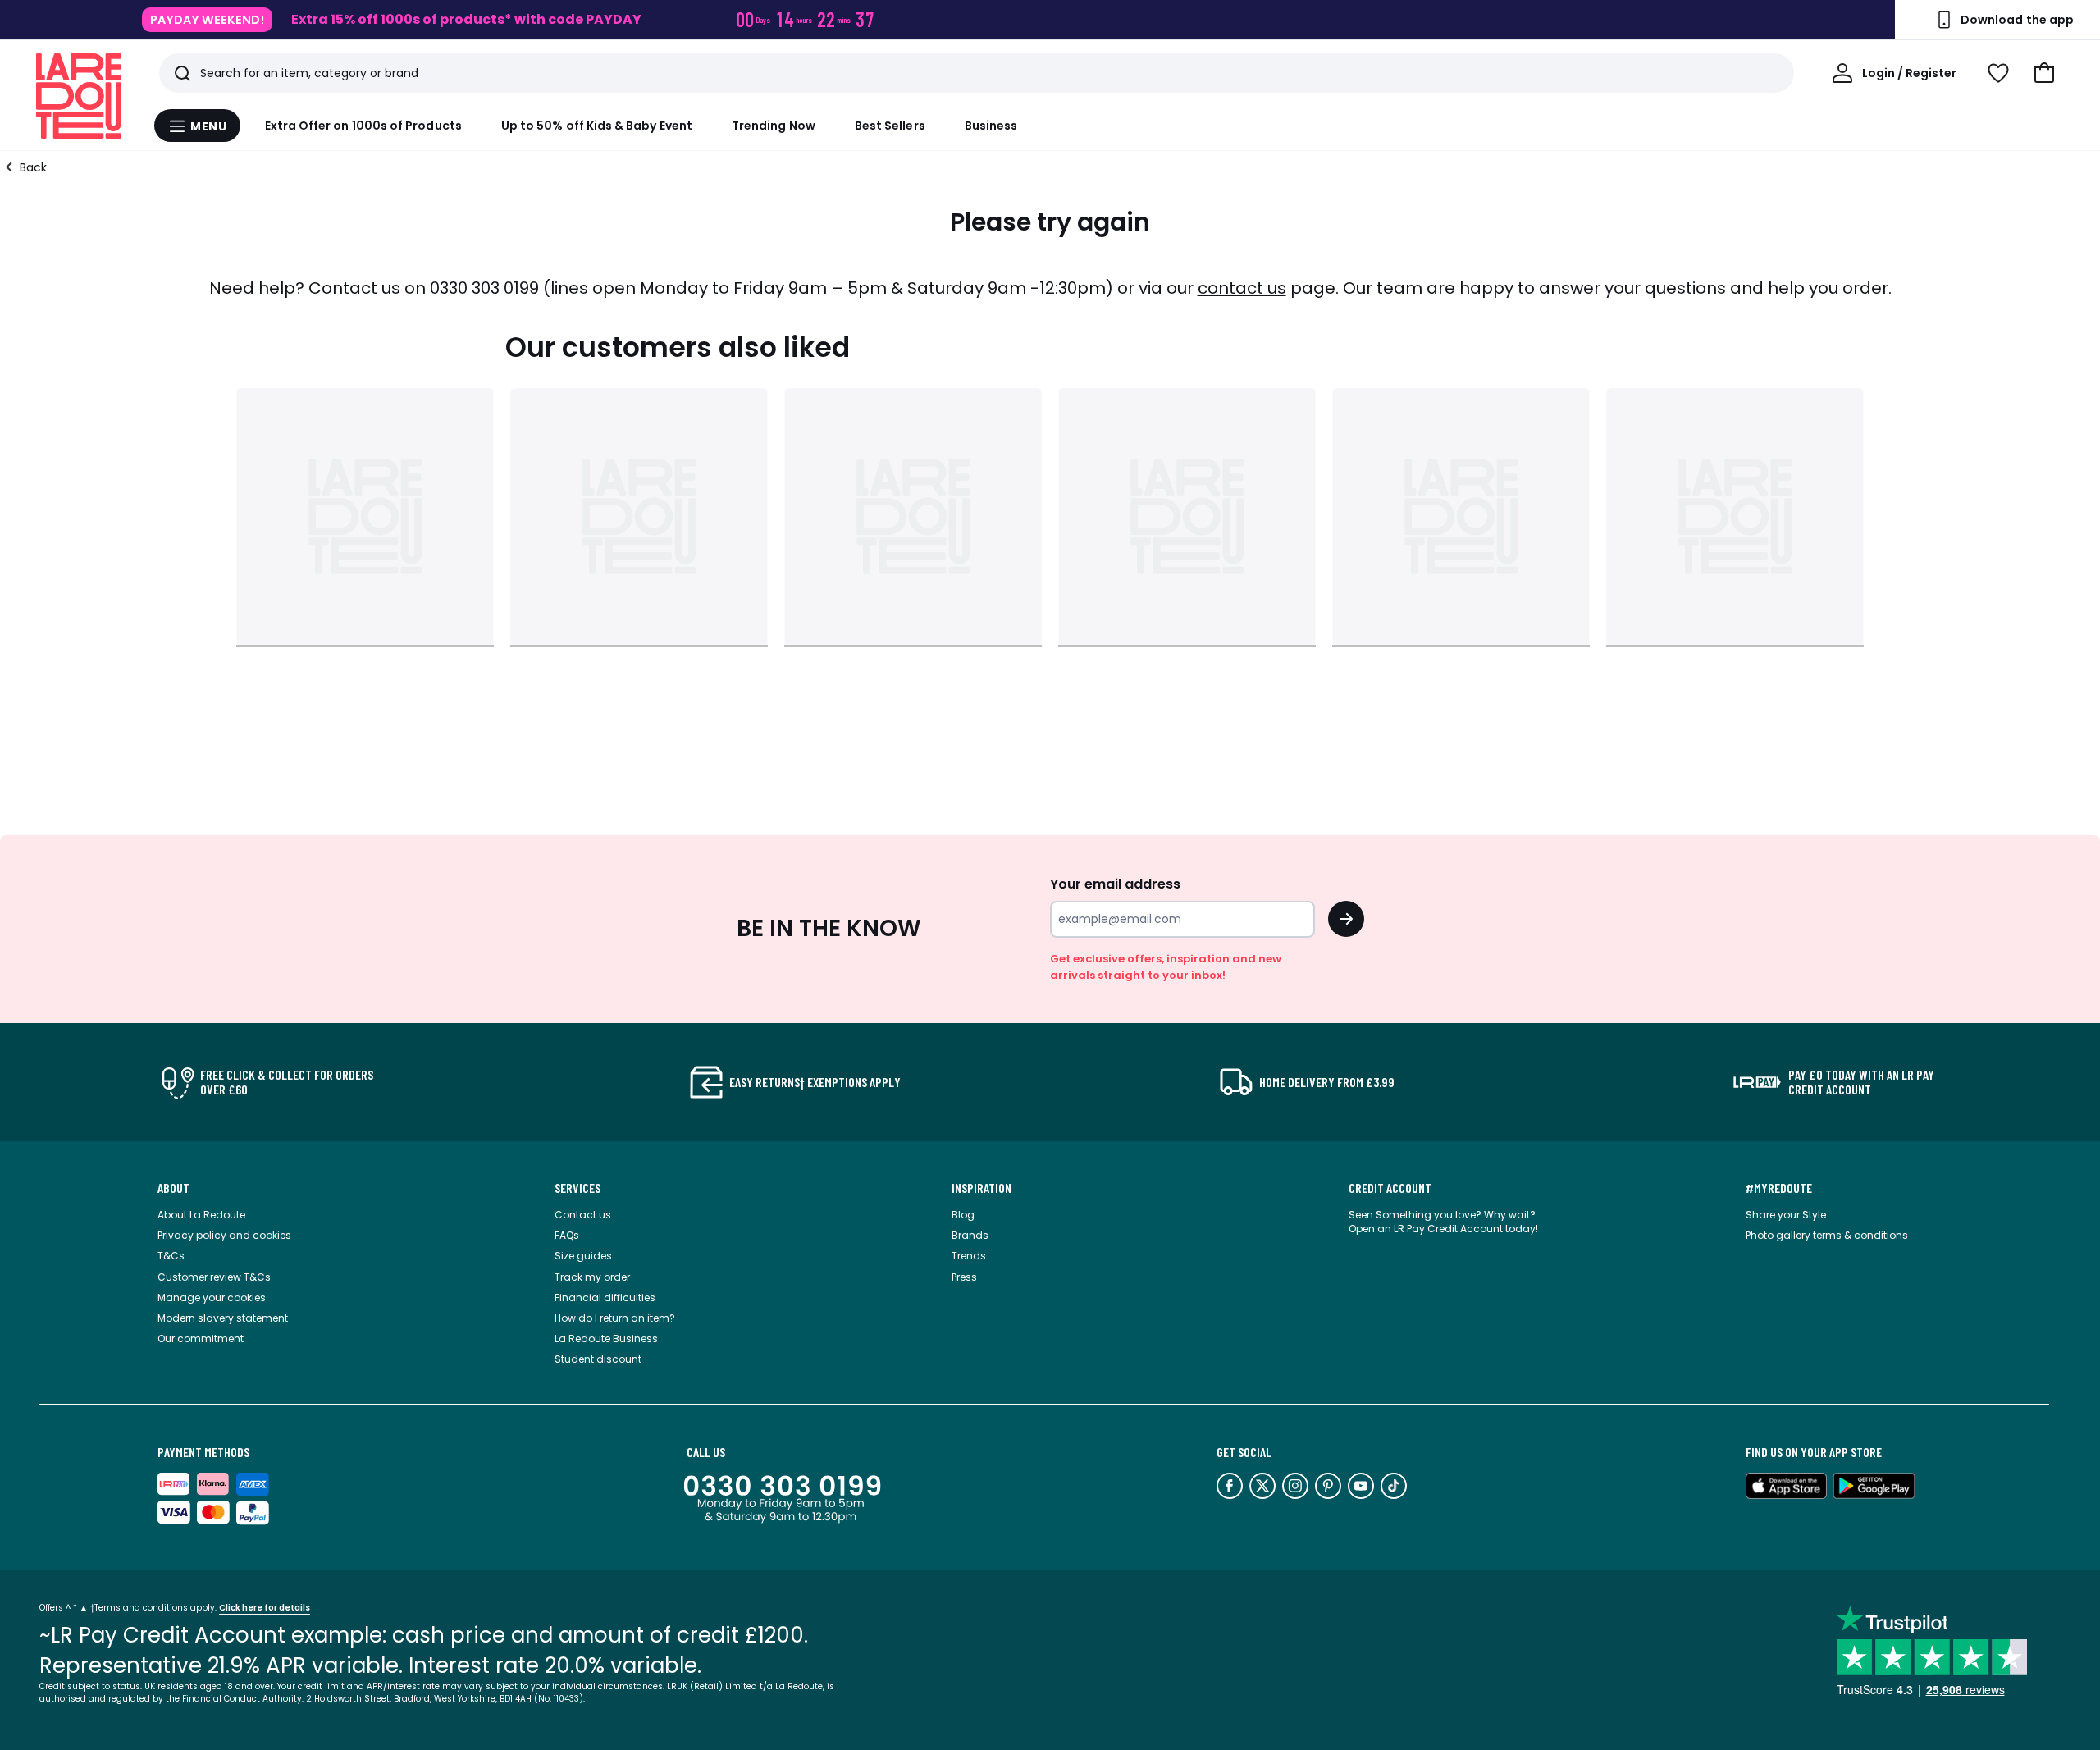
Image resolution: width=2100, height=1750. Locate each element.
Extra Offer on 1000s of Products (363, 126)
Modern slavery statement (223, 1318)
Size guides (583, 1256)
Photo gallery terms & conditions (1827, 1235)
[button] (2044, 73)
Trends (969, 1256)
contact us (1242, 288)
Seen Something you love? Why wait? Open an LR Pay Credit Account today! (1443, 1222)
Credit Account (1390, 1188)
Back (33, 167)
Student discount (598, 1359)
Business (991, 126)
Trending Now (774, 126)
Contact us (583, 1215)
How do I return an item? (615, 1318)
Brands (970, 1235)
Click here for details (265, 1608)
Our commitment (201, 1339)
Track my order (592, 1277)
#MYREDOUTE (1779, 1188)
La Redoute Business (606, 1339)
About (173, 1188)
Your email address (1115, 884)
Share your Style (1786, 1215)
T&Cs (171, 1256)
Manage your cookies (212, 1298)
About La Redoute (201, 1215)
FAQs (567, 1235)
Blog (963, 1215)
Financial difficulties (605, 1298)
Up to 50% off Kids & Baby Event (597, 126)
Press (964, 1277)
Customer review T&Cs (214, 1277)
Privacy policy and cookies (224, 1235)
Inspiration (982, 1188)
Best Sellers (890, 126)
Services (577, 1188)
